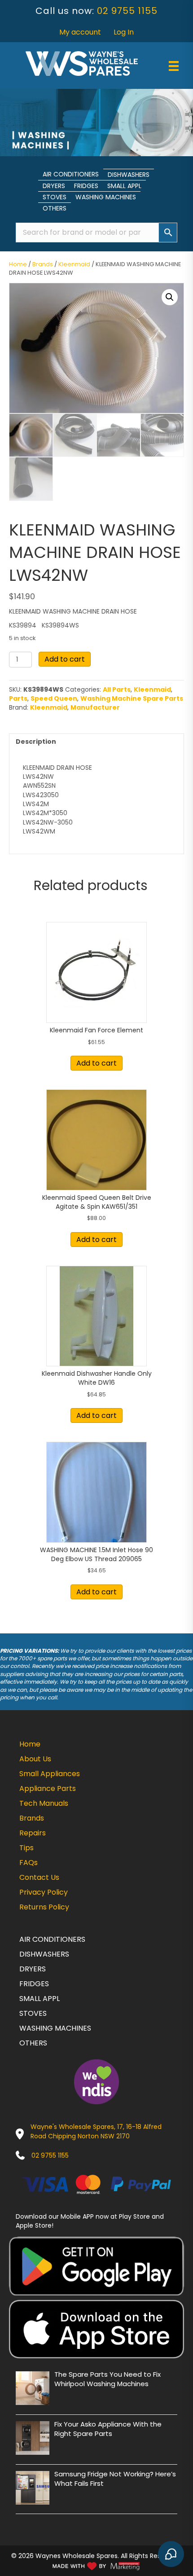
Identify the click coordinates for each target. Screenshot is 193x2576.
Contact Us (39, 1877)
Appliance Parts (48, 1788)
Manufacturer (95, 707)
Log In (124, 32)
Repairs (33, 1833)
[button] (170, 297)
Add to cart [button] (96, 1063)
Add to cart (65, 659)
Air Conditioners (71, 174)
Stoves (55, 197)
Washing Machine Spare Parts (132, 698)
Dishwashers (129, 175)
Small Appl (124, 186)
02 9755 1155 (127, 11)
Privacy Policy (44, 1892)
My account (80, 32)
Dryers (54, 186)
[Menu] (174, 66)
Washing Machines (106, 197)
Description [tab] (36, 742)
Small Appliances (50, 1774)
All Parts (117, 689)
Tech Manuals (44, 1803)
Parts (18, 698)
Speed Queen (54, 698)
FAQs (29, 1863)
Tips (26, 1848)
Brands (43, 264)
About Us (35, 1759)
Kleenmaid (74, 264)
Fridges (86, 186)
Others (55, 208)
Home (18, 264)
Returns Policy (44, 1907)
